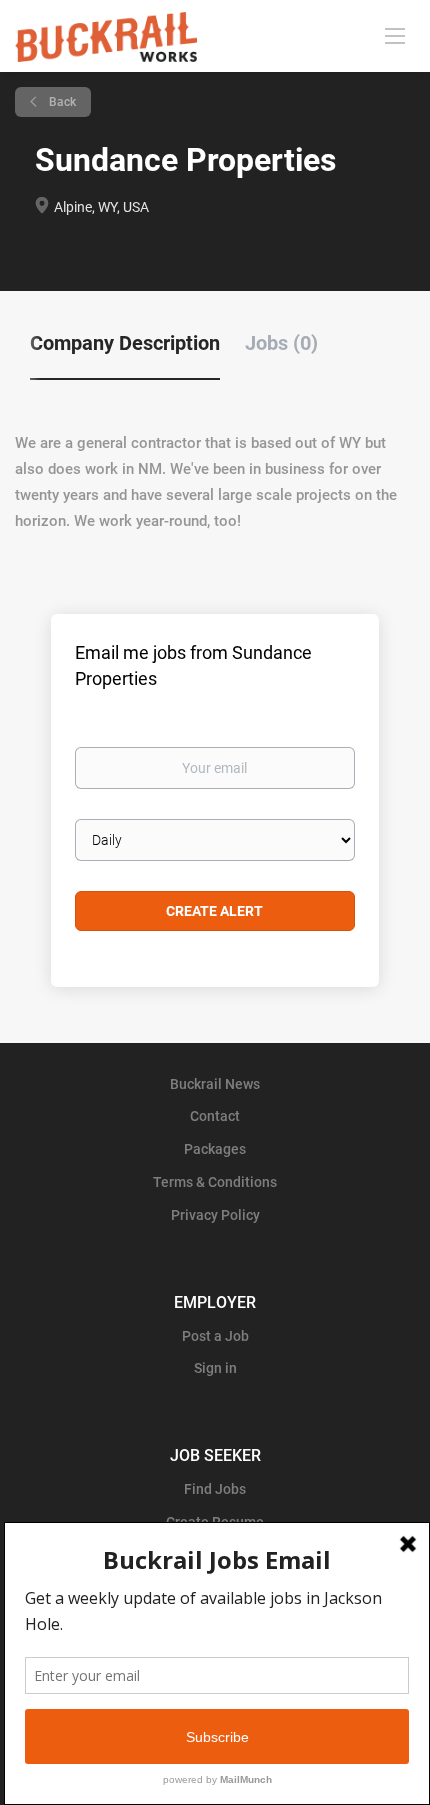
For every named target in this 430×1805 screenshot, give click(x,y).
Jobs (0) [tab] (281, 343)
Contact (215, 1116)
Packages (215, 1149)
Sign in (215, 1368)
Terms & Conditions (215, 1182)
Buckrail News (215, 1084)
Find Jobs (215, 1489)
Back (61, 102)
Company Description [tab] (125, 343)
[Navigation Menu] (395, 35)
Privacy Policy (215, 1215)
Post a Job (215, 1336)
